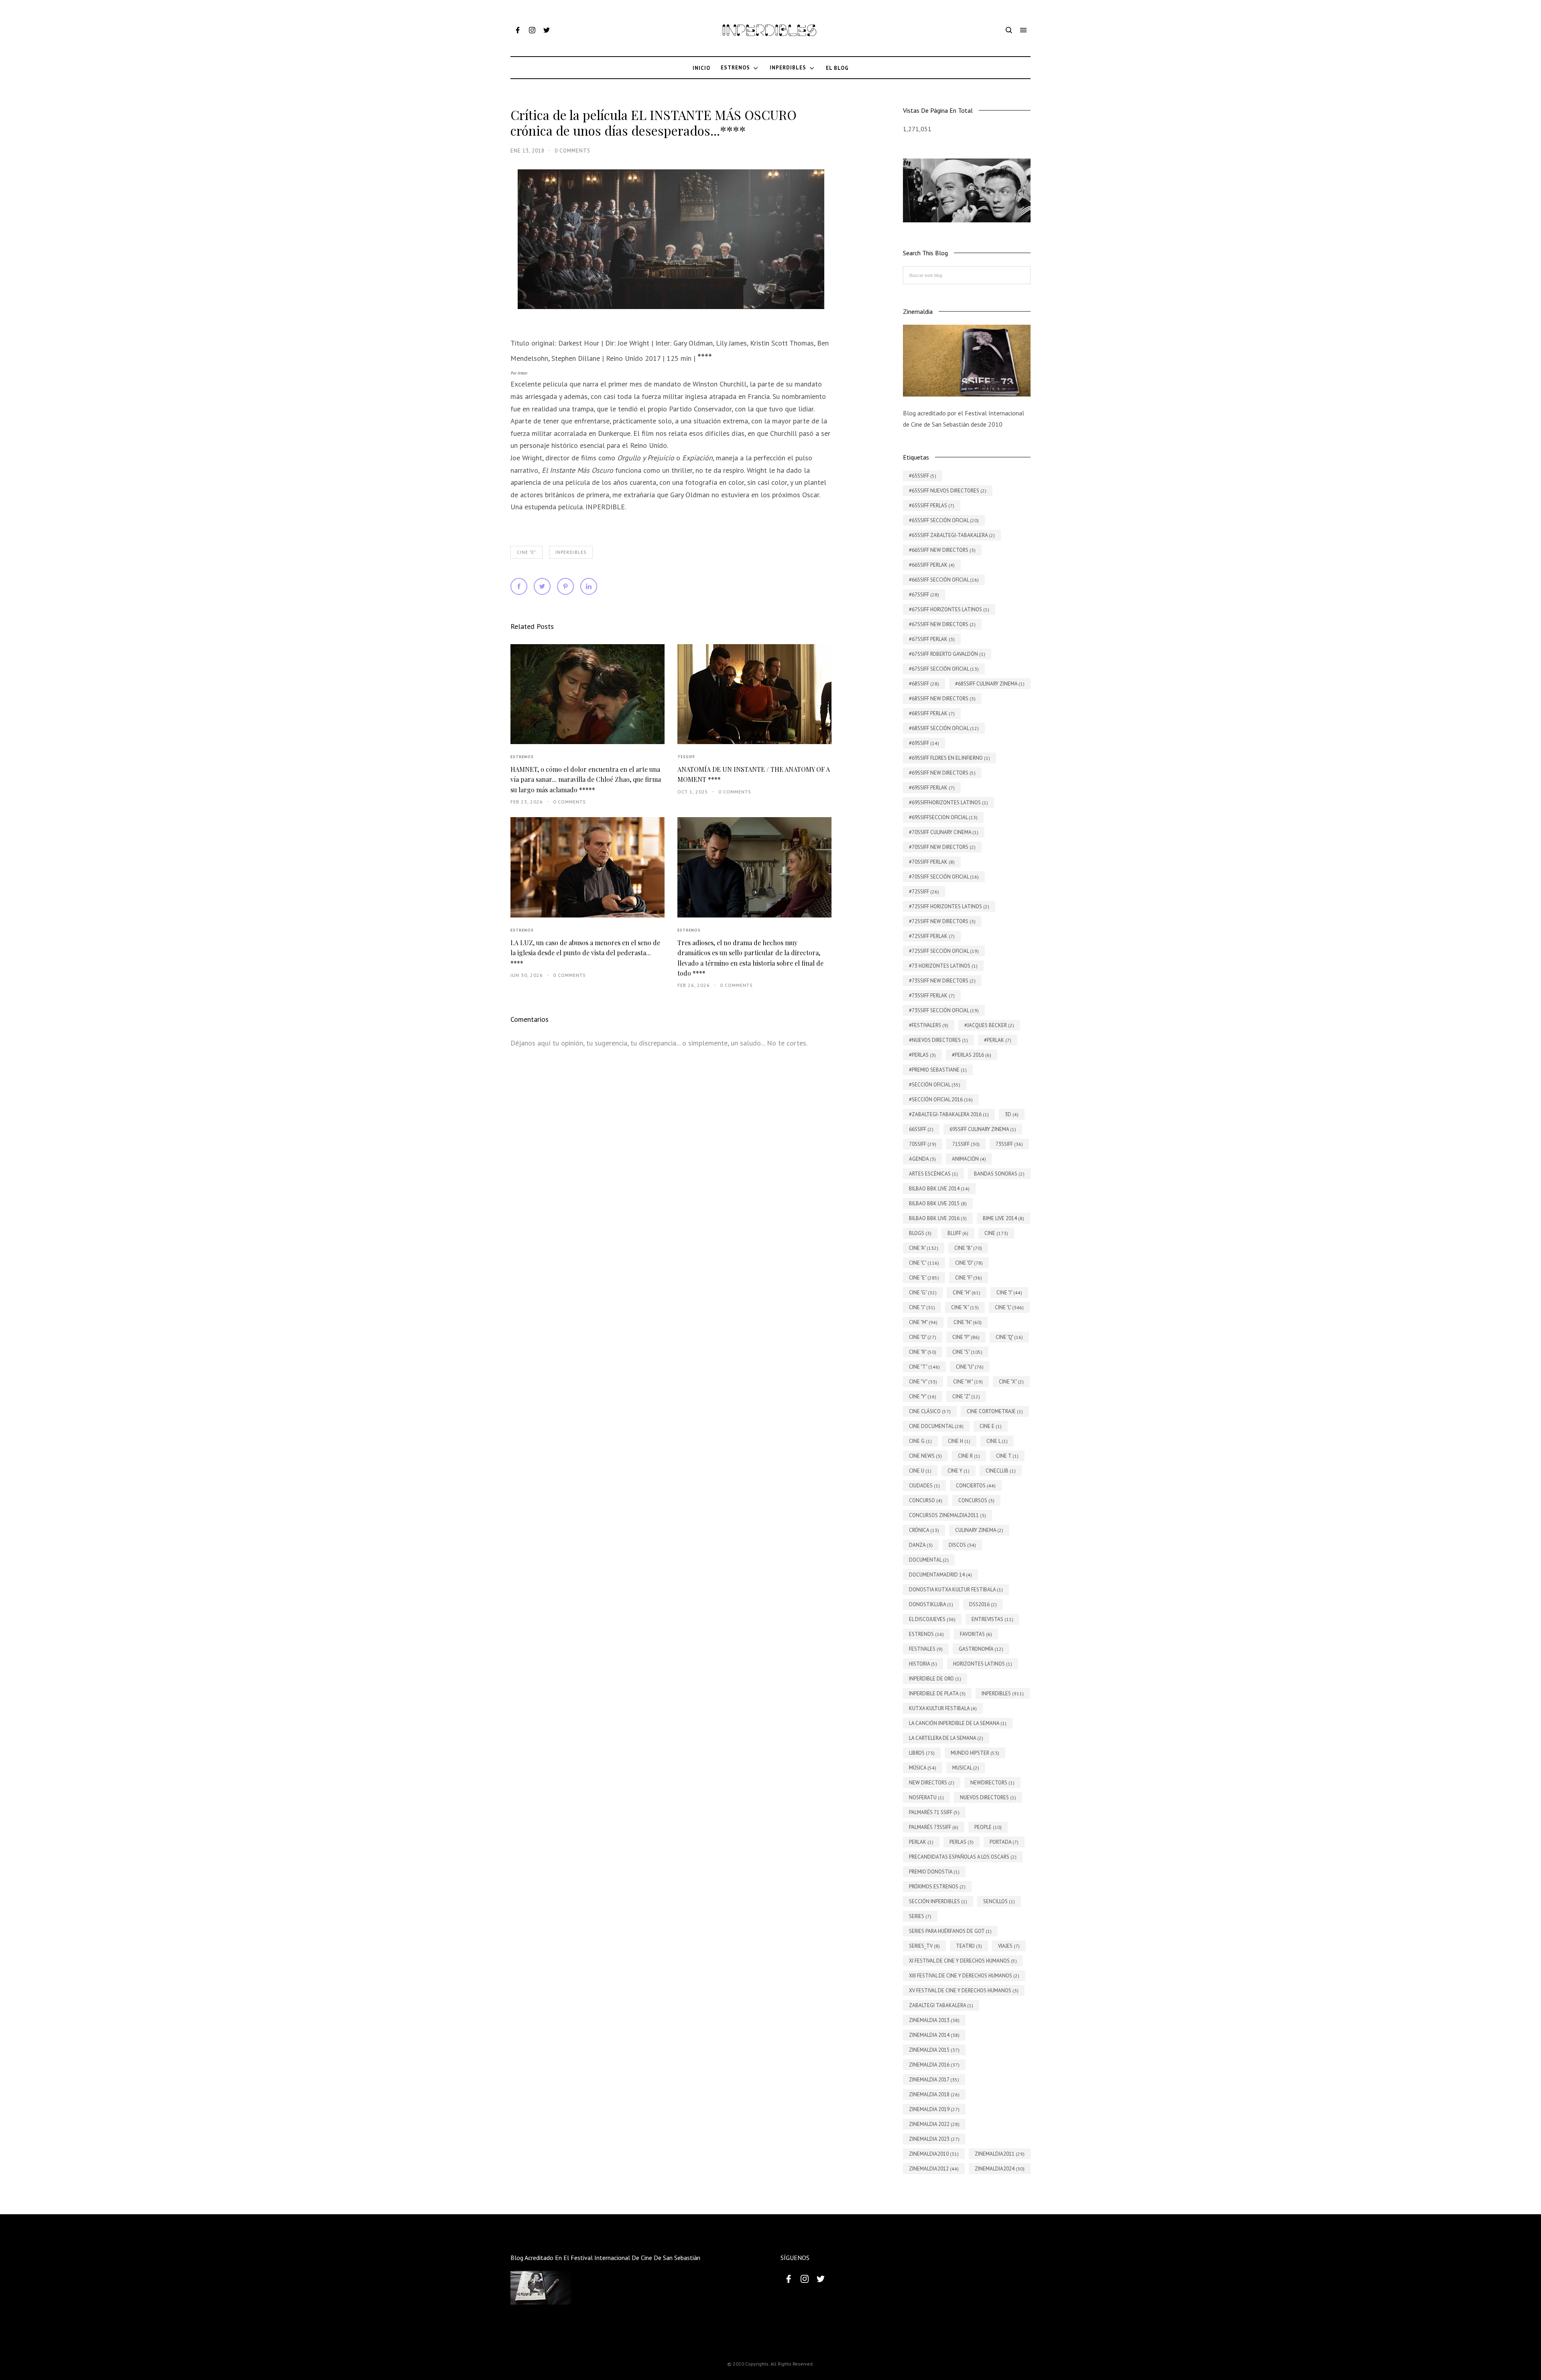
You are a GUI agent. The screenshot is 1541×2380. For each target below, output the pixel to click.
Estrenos (522, 757)
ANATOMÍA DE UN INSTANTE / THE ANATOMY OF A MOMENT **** (754, 774)
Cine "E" (527, 552)
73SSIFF (686, 757)
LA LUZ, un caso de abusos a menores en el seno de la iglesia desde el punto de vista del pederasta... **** (585, 953)
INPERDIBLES (571, 552)
